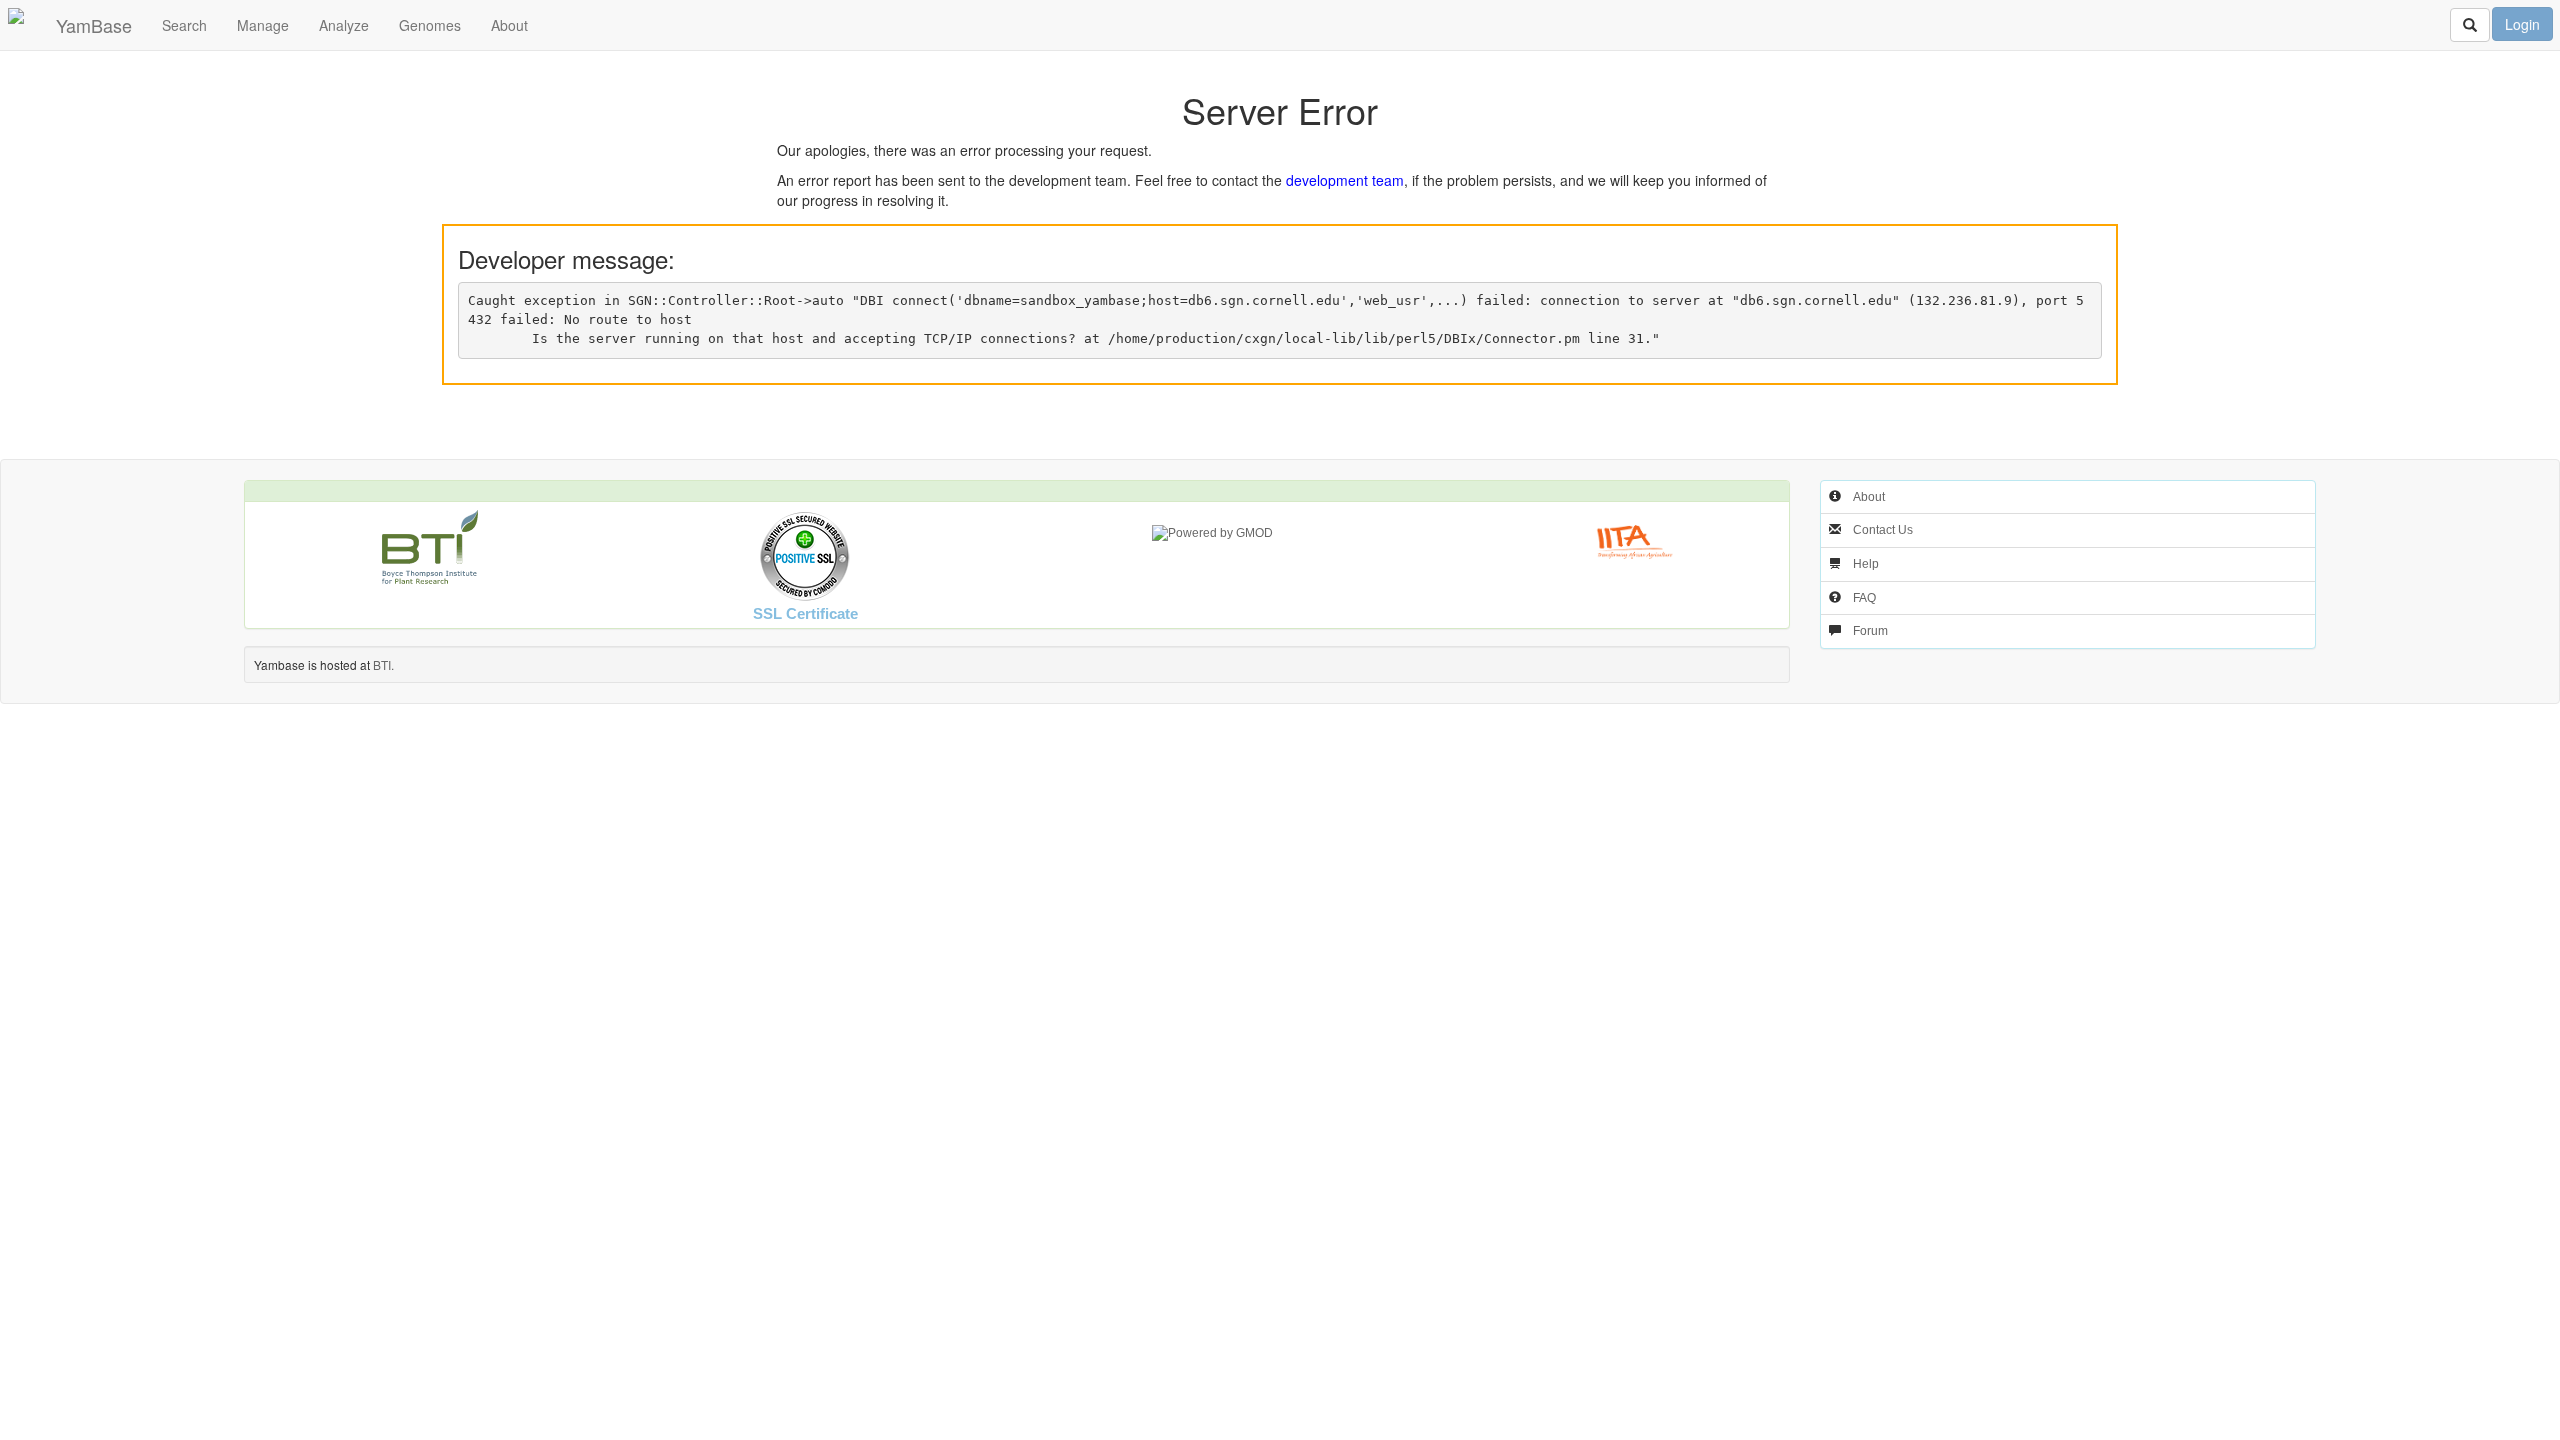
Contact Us (1883, 530)
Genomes (430, 25)
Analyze (344, 25)
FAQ (1864, 598)
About (509, 25)
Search (184, 25)
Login (2522, 24)
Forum (1870, 631)
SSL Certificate (805, 613)
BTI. (383, 664)
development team (1345, 180)
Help (1866, 564)
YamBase (94, 25)
